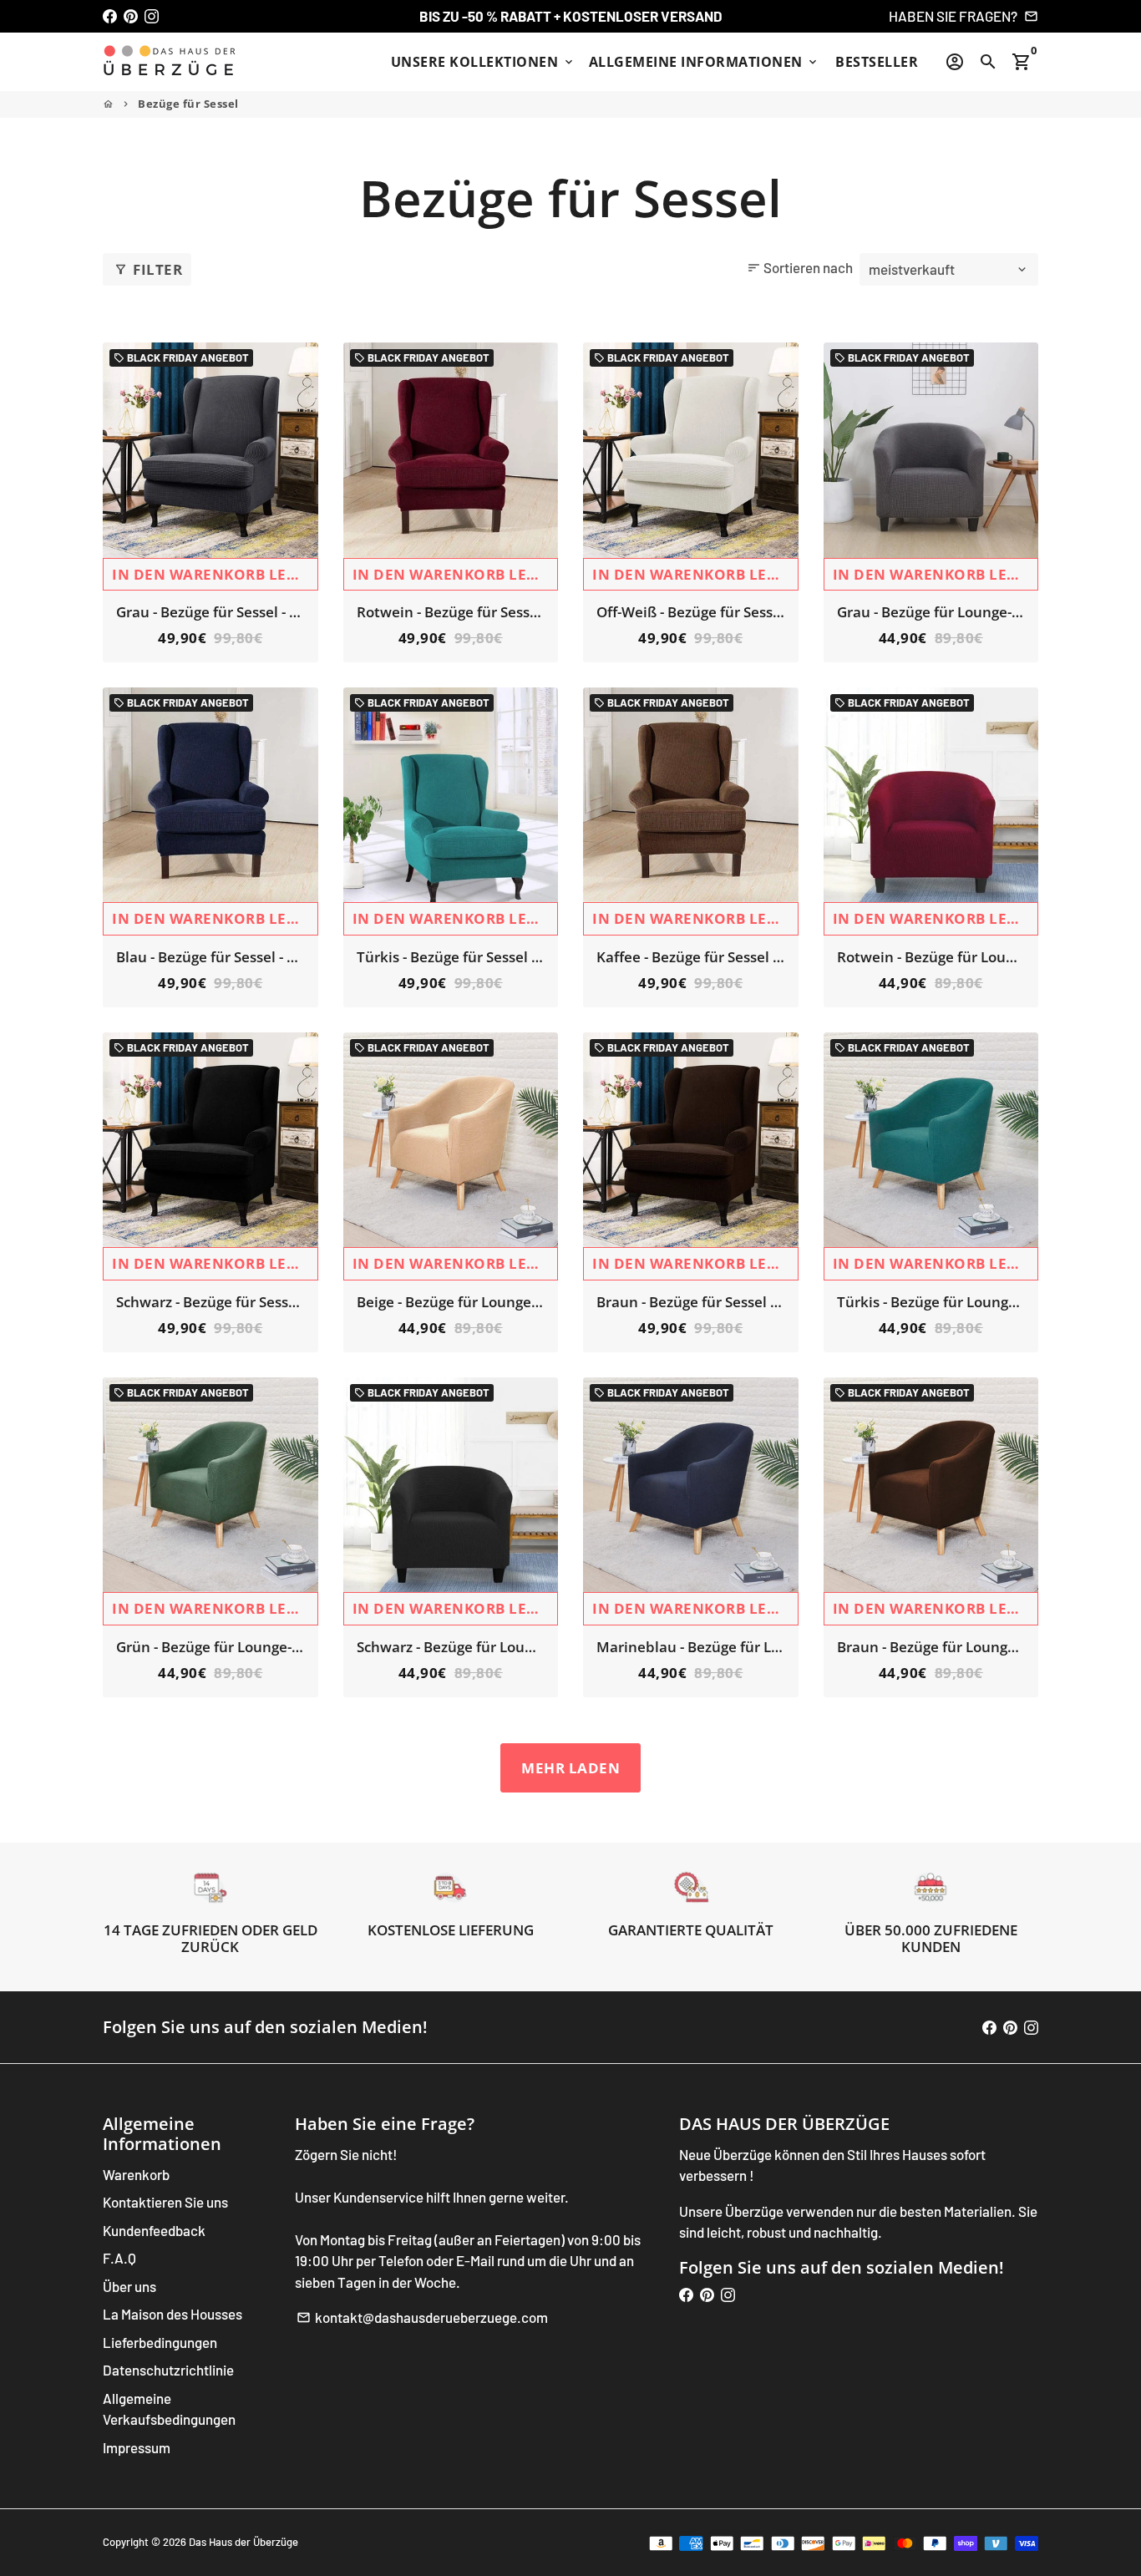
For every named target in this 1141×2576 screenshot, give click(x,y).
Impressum (137, 2447)
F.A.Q (119, 2258)
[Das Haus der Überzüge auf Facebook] (110, 16)
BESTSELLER (877, 62)
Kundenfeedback (154, 2230)
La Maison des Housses (172, 2314)
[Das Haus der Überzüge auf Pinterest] (131, 16)
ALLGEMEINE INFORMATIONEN (705, 62)
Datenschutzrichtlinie (168, 2370)
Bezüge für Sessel (188, 104)
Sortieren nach (800, 267)
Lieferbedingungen (160, 2342)
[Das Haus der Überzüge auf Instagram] (152, 16)
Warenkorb (136, 2174)
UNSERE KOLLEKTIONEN (483, 62)
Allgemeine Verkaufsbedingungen (169, 2409)
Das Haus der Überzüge (243, 2542)
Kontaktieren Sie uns (165, 2202)
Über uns (129, 2286)
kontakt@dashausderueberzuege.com (422, 2317)
